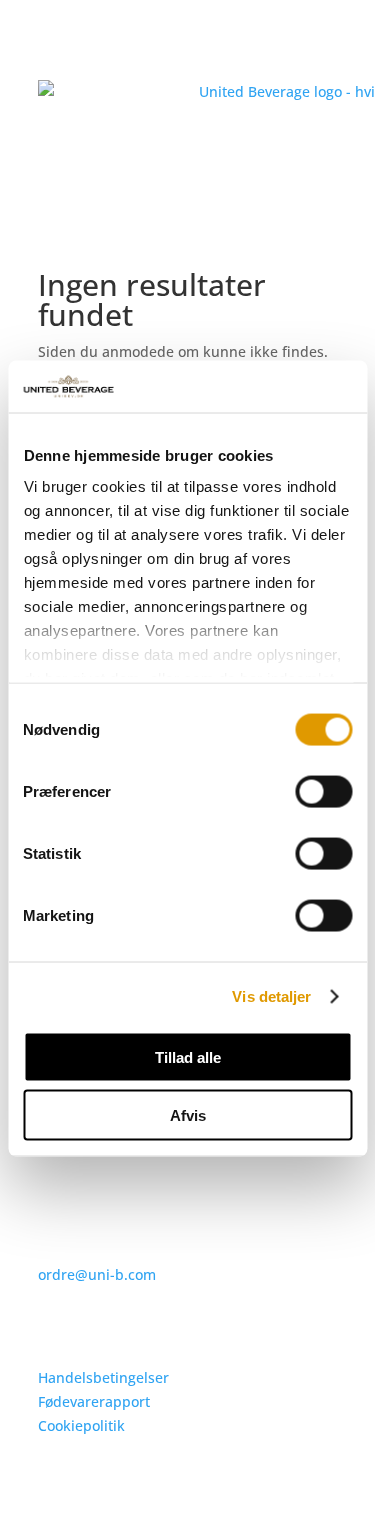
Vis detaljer (271, 996)
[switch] (323, 791)
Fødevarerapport (94, 1401)
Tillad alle (188, 1056)
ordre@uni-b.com (97, 1274)
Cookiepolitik (81, 1425)
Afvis (188, 1115)
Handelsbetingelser (103, 1377)
